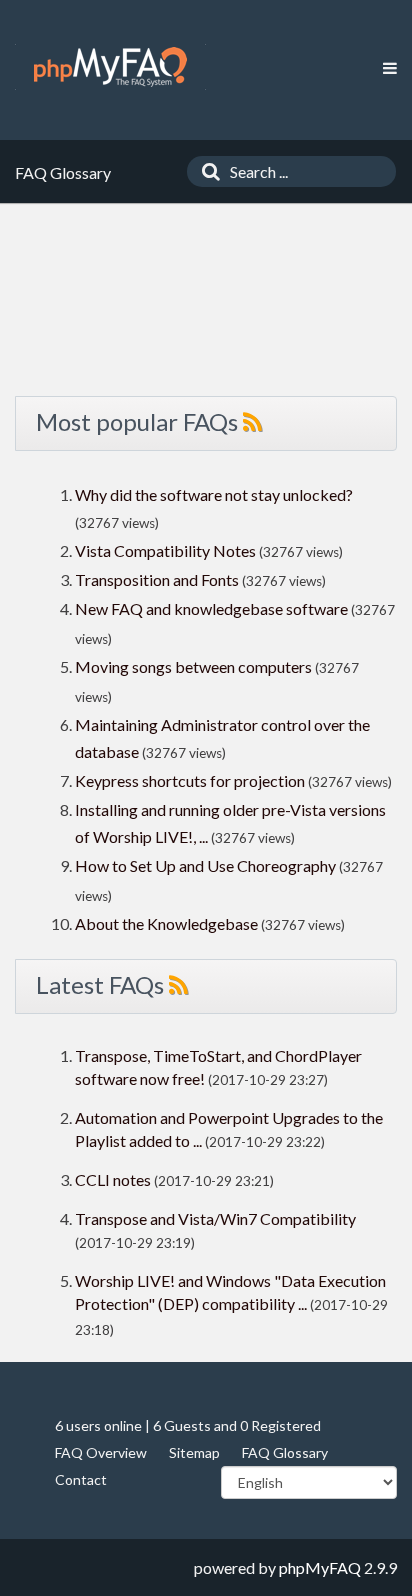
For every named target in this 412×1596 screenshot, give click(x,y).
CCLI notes (113, 1179)
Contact (81, 1479)
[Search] (206, 171)
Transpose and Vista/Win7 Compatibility (215, 1218)
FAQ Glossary (285, 1452)
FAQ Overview (101, 1452)
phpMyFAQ (320, 1567)
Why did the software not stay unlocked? (214, 494)
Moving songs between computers (193, 666)
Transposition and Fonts (157, 579)
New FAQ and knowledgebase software (211, 608)
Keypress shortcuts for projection (190, 780)
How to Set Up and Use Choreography (205, 865)
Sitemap (194, 1452)
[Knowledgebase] (110, 67)
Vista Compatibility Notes (165, 550)
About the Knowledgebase (166, 923)
